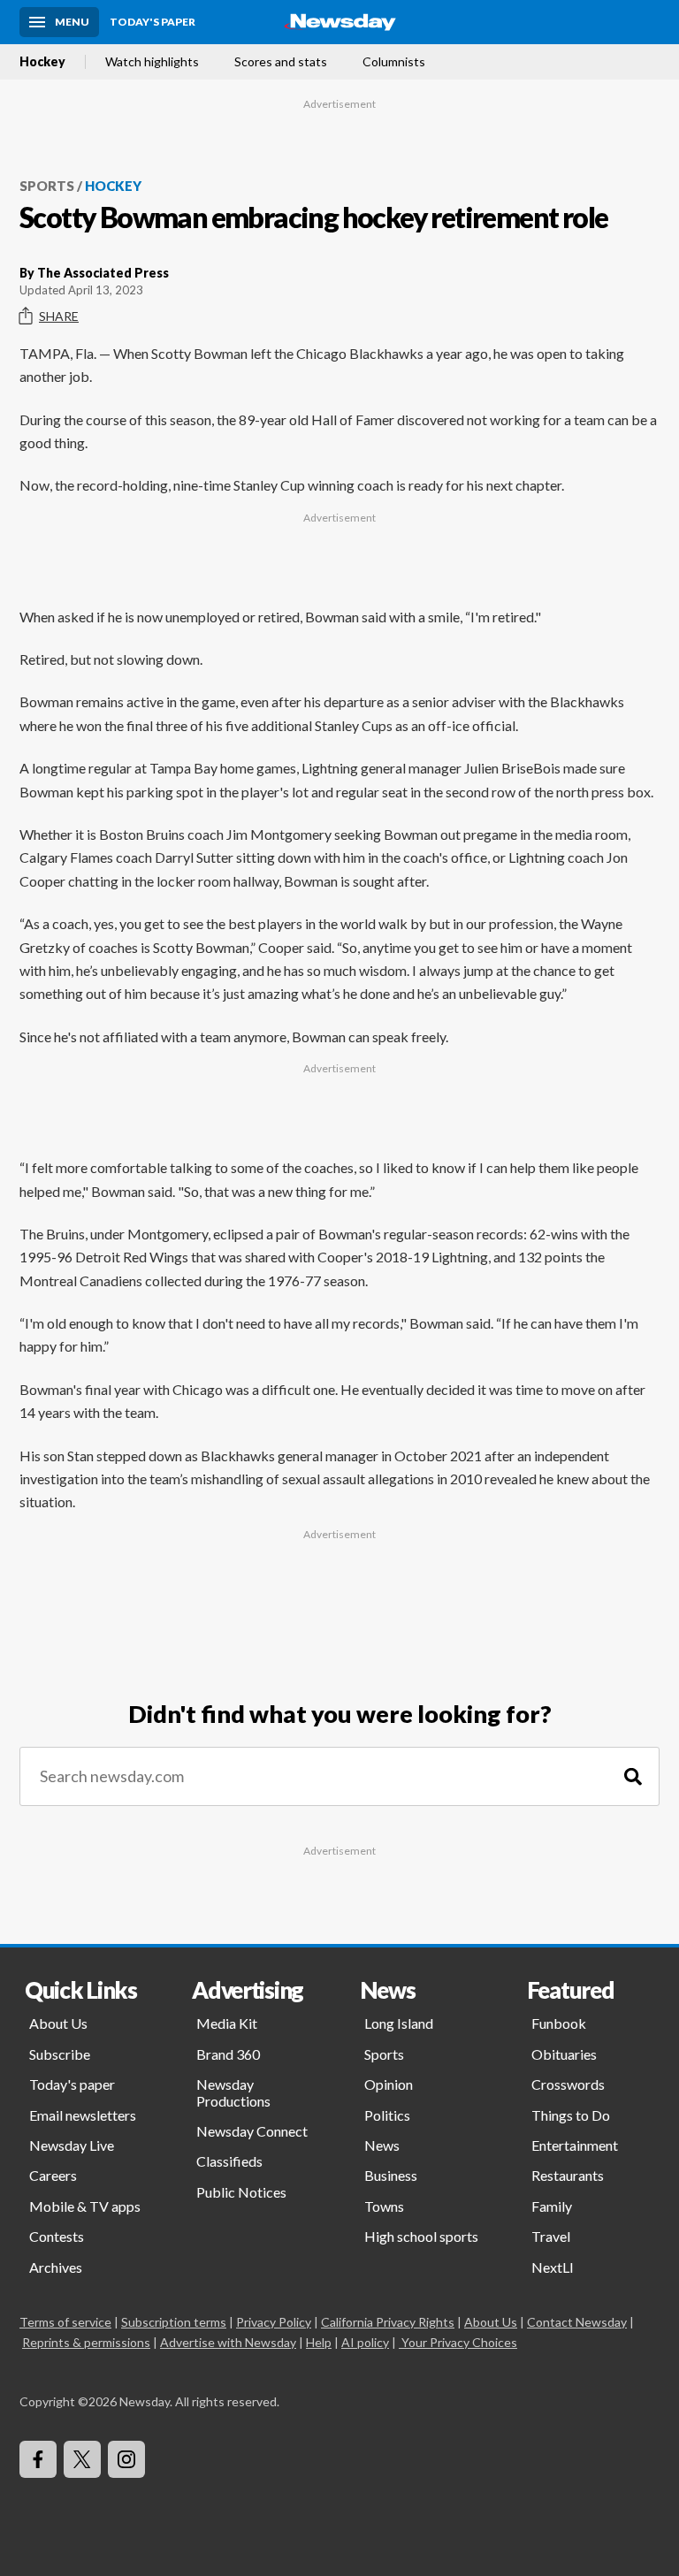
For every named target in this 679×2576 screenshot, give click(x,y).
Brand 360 (228, 2054)
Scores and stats (281, 62)
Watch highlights (152, 62)
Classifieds (229, 2161)
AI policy (365, 2342)
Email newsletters (83, 2115)
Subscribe (60, 2054)
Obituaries (564, 2054)
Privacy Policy (274, 2322)
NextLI (553, 2267)
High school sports (421, 2236)
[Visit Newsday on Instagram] (126, 2459)
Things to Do (571, 2115)
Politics (387, 2115)
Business (391, 2175)
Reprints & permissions (86, 2342)
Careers (53, 2175)
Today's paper (72, 2084)
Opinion (389, 2084)
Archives (56, 2267)
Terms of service (65, 2322)
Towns (384, 2206)
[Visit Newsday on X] (82, 2459)
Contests (57, 2236)
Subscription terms (174, 2322)
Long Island (399, 2023)
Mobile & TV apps (85, 2206)
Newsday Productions (233, 2092)
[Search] (633, 1776)
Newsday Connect (252, 2131)
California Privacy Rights (388, 2322)
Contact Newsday (577, 2322)
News (382, 2145)
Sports (47, 186)
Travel (551, 2236)
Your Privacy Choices (459, 2342)
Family (552, 2206)
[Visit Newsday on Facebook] (38, 2459)
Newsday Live (72, 2145)
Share (59, 316)
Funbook (559, 2023)
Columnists (394, 62)
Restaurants (568, 2175)
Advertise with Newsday (228, 2342)
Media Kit (227, 2023)
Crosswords (568, 2084)
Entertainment (575, 2145)
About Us (58, 2023)
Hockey (42, 62)
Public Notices (241, 2192)
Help (319, 2342)
